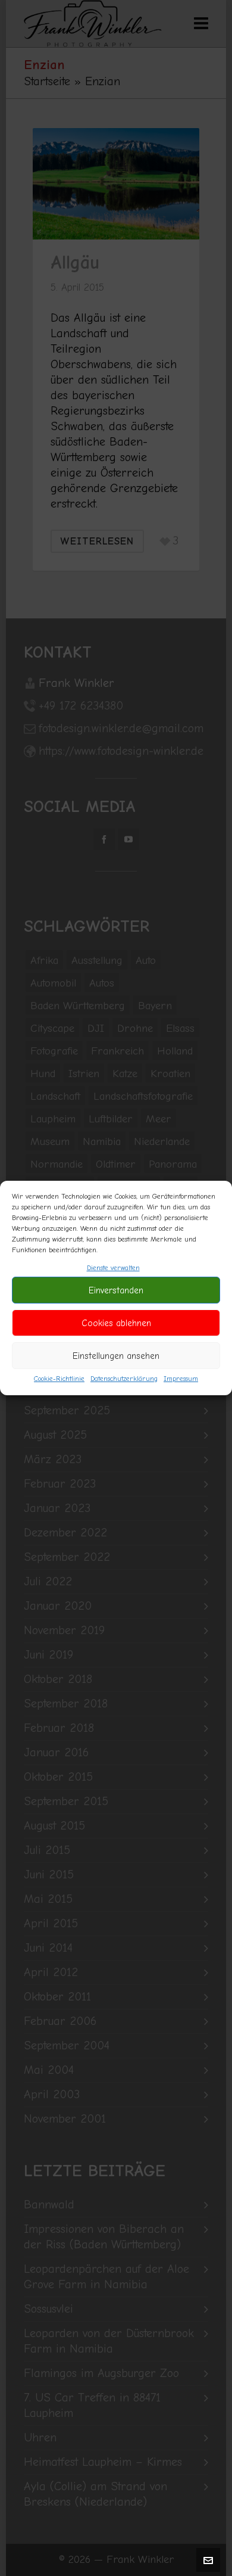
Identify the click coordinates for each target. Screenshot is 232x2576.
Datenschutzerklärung (124, 1379)
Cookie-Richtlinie (59, 1379)
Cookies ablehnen (116, 1323)
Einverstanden (116, 1290)
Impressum (181, 1379)
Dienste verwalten (113, 1268)
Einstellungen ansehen (116, 1356)
